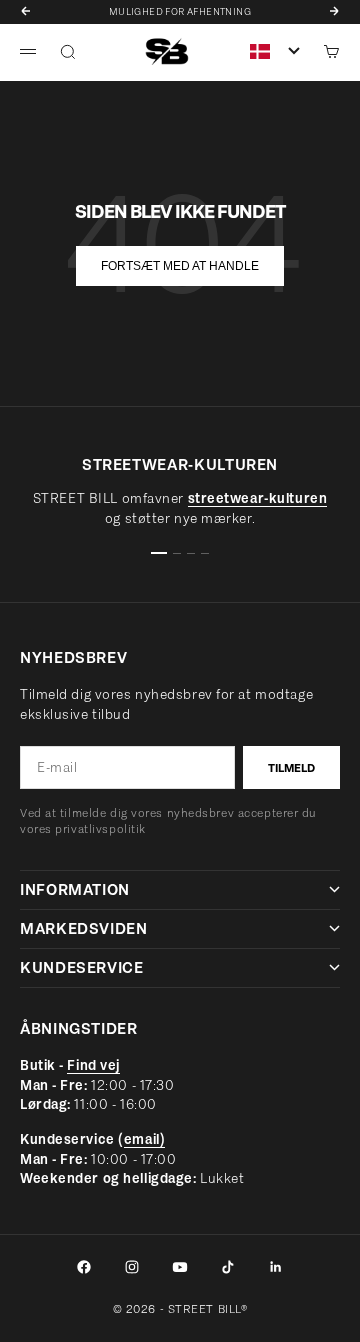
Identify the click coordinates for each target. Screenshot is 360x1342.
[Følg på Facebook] (84, 1267)
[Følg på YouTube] (180, 1267)
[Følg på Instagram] (132, 1267)
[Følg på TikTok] (228, 1267)
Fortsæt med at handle (180, 266)
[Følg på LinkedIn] (276, 1267)
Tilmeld (291, 768)
